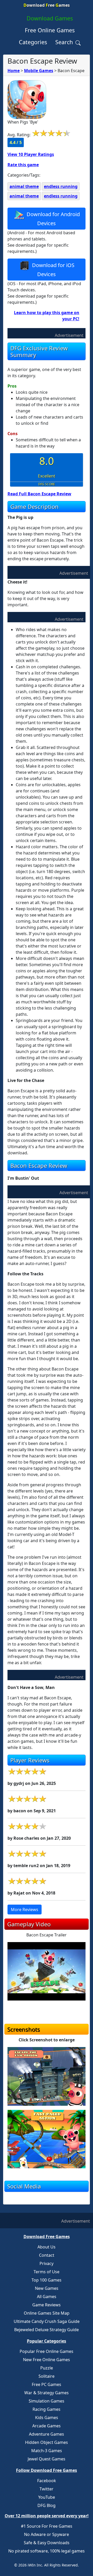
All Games (47, 2297)
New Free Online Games (47, 2360)
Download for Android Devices (53, 218)
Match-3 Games (47, 2451)
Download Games (50, 18)
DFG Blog (47, 2505)
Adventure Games (47, 2434)
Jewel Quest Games (47, 2459)
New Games (47, 2288)
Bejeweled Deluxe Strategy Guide (47, 2330)
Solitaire (47, 2376)
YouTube (47, 2497)
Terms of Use (47, 2272)
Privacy (47, 2263)
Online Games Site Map (47, 2313)
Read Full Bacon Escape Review (39, 494)
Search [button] (65, 42)
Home (14, 71)
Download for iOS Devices (53, 269)
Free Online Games (50, 30)
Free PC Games (47, 2384)
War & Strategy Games (47, 2393)
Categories (33, 42)
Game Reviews (47, 2305)
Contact (47, 2255)
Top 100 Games (47, 2280)
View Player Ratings (31, 154)
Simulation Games (47, 2401)
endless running (61, 186)
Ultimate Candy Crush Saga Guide (47, 2321)
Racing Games (47, 2409)
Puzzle (47, 2368)
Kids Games (47, 2418)
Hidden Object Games (47, 2442)
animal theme (24, 186)
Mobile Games (39, 71)
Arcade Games (47, 2426)
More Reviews (25, 1910)
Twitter (47, 2489)
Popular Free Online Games (47, 2351)
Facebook (47, 2481)
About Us (47, 2247)
